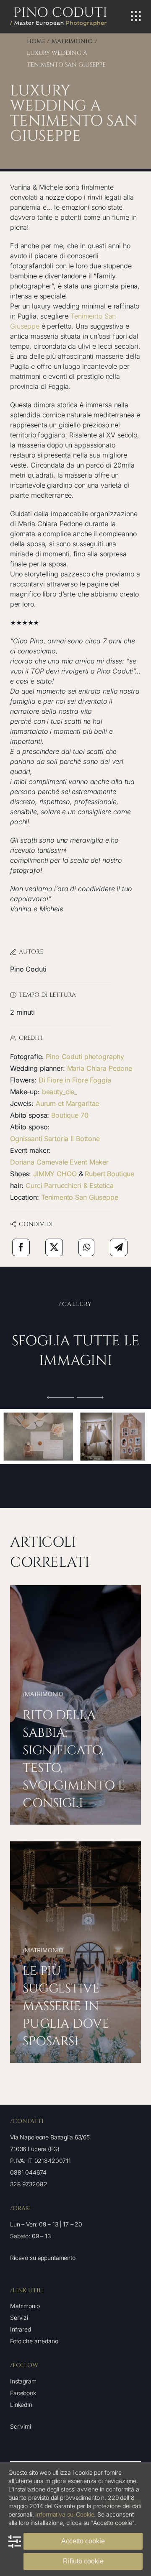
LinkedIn (21, 2405)
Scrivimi (21, 2426)
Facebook (23, 2393)
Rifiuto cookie (83, 2561)
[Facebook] (21, 1247)
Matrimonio (25, 2306)
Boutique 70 (70, 1115)
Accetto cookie (83, 2541)
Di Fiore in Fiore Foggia (75, 1080)
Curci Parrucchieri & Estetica (70, 1185)
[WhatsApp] (87, 1247)
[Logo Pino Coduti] (58, 10)
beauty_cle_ (60, 1092)
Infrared (21, 2329)
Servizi (19, 2318)
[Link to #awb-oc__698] (136, 16)
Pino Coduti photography (85, 1057)
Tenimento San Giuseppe (80, 1197)
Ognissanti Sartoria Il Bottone (55, 1139)
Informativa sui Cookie (65, 2514)
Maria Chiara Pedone (100, 1068)
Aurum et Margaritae (67, 1103)
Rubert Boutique (109, 1174)
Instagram (23, 2381)
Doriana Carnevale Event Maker (59, 1162)
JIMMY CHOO (55, 1174)
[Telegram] (119, 1247)
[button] (61, 1397)
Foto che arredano (34, 2341)
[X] (54, 1247)
